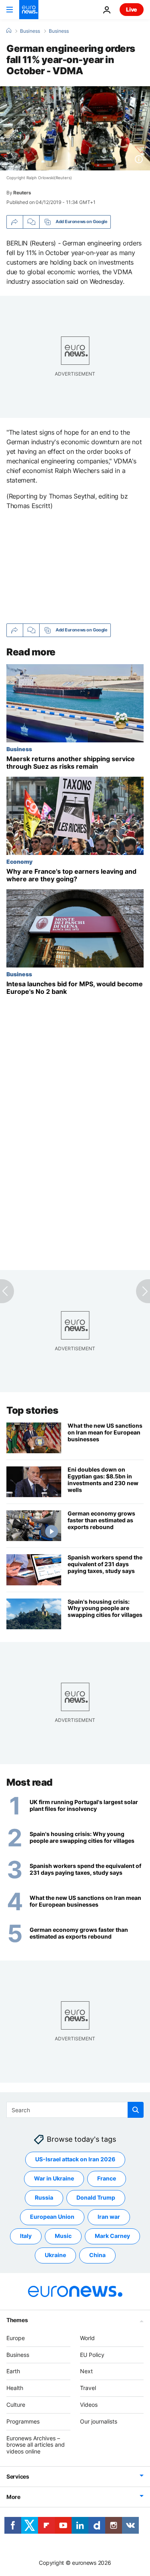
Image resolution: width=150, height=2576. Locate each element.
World (87, 2338)
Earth (13, 2371)
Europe (16, 2338)
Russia (44, 2197)
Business (30, 31)
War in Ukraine (54, 2178)
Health (15, 2388)
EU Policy (92, 2355)
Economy (19, 861)
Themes (17, 2320)
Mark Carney (112, 2236)
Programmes (23, 2421)
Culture (16, 2405)
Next (86, 2371)
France (107, 2178)
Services (18, 2476)
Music (63, 2236)
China (97, 2255)
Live (132, 9)
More (13, 2497)
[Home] (9, 31)
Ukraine (55, 2255)
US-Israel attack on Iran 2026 (75, 2159)
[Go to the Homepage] (29, 10)
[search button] (136, 2110)
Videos (89, 2405)
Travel (88, 2388)
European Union (52, 2217)
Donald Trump (96, 2197)
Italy (26, 2236)
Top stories (32, 1410)
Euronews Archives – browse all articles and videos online (36, 2445)
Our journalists (99, 2421)
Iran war (109, 2217)
